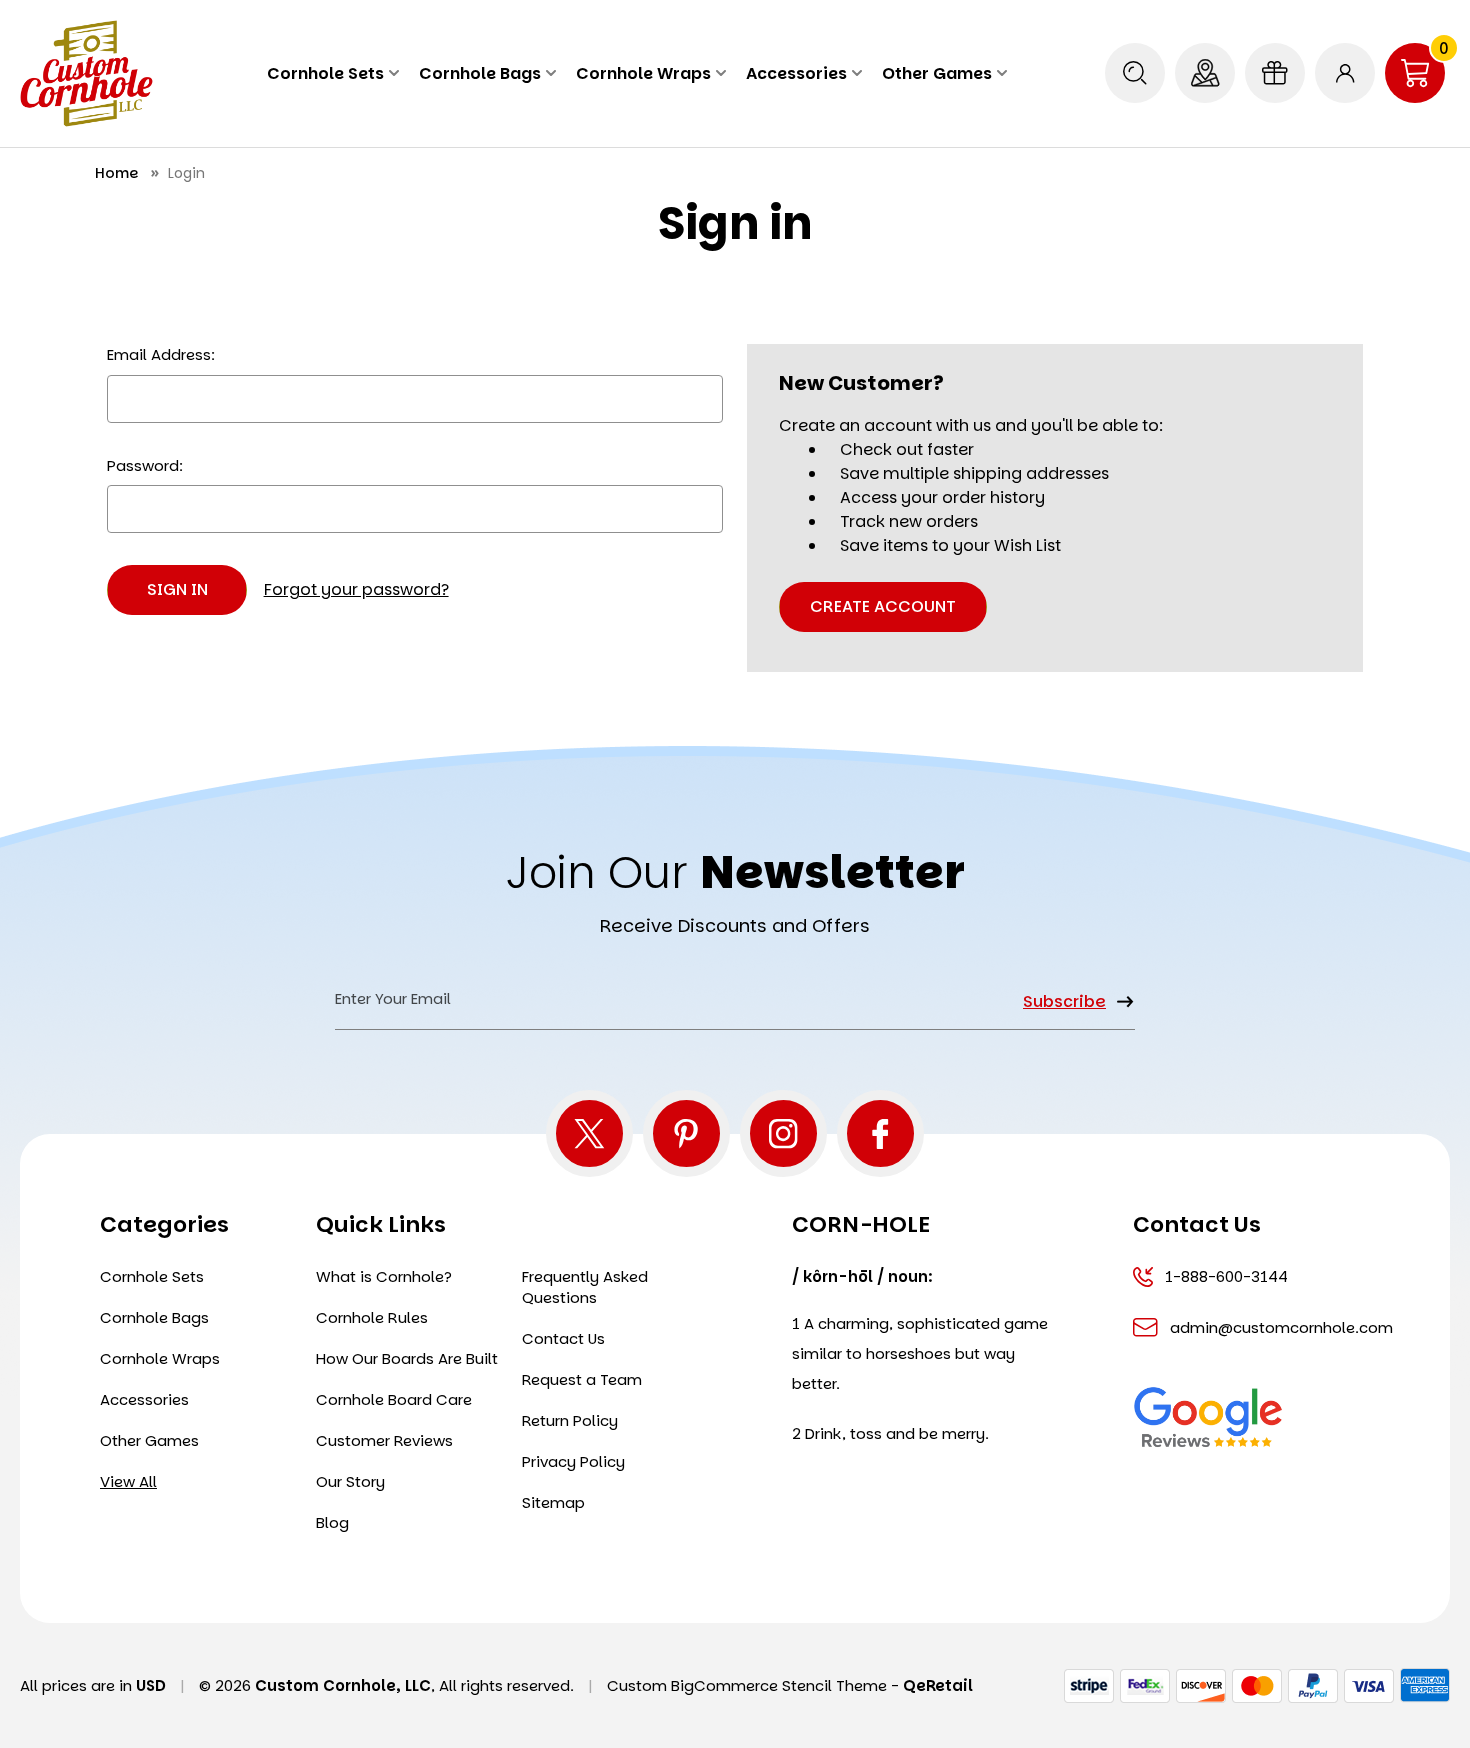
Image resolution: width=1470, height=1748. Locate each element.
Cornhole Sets (325, 73)
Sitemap (553, 1502)
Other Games (937, 73)
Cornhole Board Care (394, 1399)
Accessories (796, 73)
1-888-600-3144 (1226, 1276)
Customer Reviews (384, 1440)
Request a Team (582, 1379)
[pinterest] (686, 1133)
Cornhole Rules (372, 1317)
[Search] (1135, 73)
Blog (332, 1522)
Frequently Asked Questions (585, 1287)
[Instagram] (783, 1133)
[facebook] (880, 1133)
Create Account (883, 606)
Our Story (350, 1481)
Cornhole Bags (480, 73)
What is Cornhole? (384, 1276)
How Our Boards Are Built (407, 1358)
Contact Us (563, 1338)
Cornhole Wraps (643, 73)
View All (128, 1481)
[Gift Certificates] (1275, 73)
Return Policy (570, 1420)
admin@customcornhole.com (1264, 1327)
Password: (145, 465)
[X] (589, 1133)
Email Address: (161, 354)
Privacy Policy (573, 1461)
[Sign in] (1345, 73)
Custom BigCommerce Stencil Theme (747, 1685)
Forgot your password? (356, 589)
